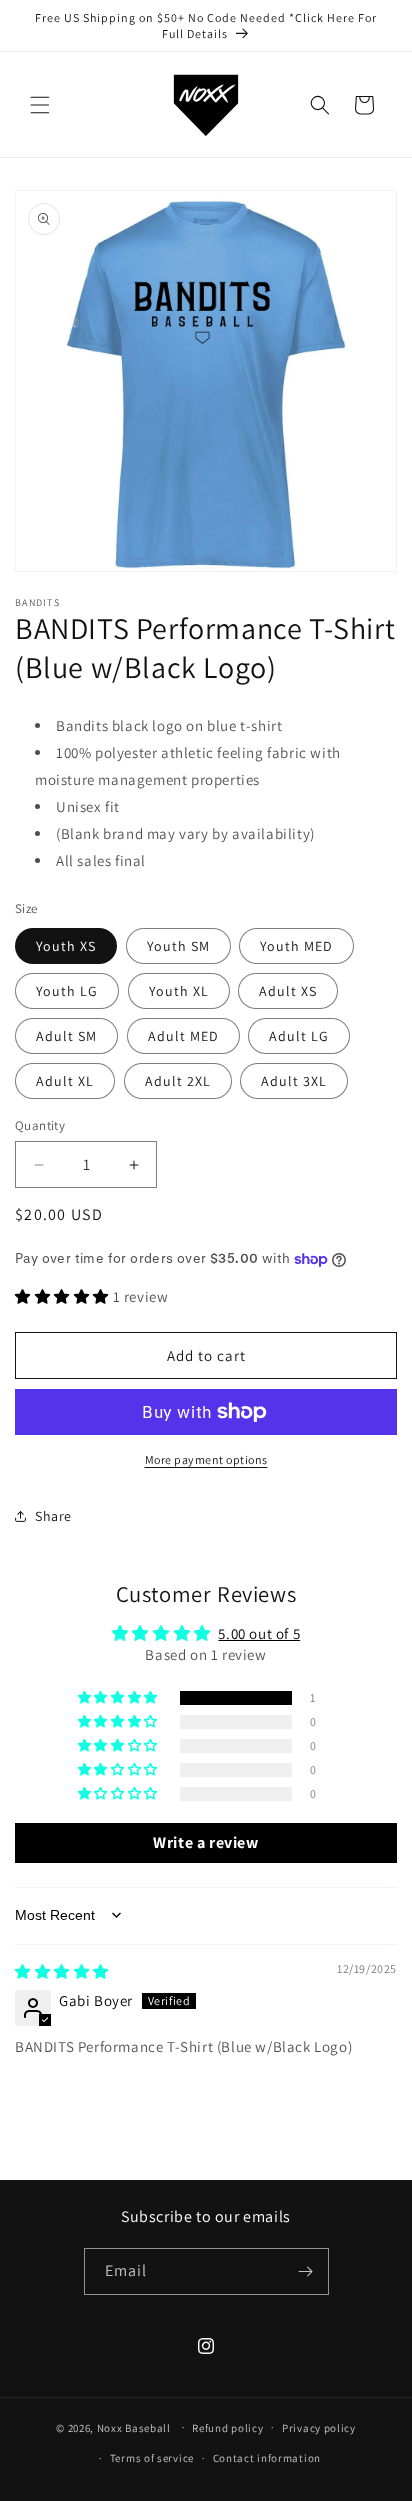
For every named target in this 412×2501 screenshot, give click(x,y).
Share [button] (53, 1516)
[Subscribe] (306, 2271)
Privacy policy (319, 2428)
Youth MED (296, 946)
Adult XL (65, 1081)
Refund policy (227, 2428)
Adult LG (299, 1036)
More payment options (206, 1459)
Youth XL (179, 991)
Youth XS (66, 946)
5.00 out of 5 (259, 1633)
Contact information (267, 2458)
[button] (40, 105)
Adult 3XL (294, 1081)
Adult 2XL (178, 1081)
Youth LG (67, 991)
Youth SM (178, 946)
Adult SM (66, 1036)
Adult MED (183, 1036)
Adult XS (288, 991)
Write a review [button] (205, 1842)
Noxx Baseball (134, 2427)
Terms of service (152, 2458)
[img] (62, 1971)
